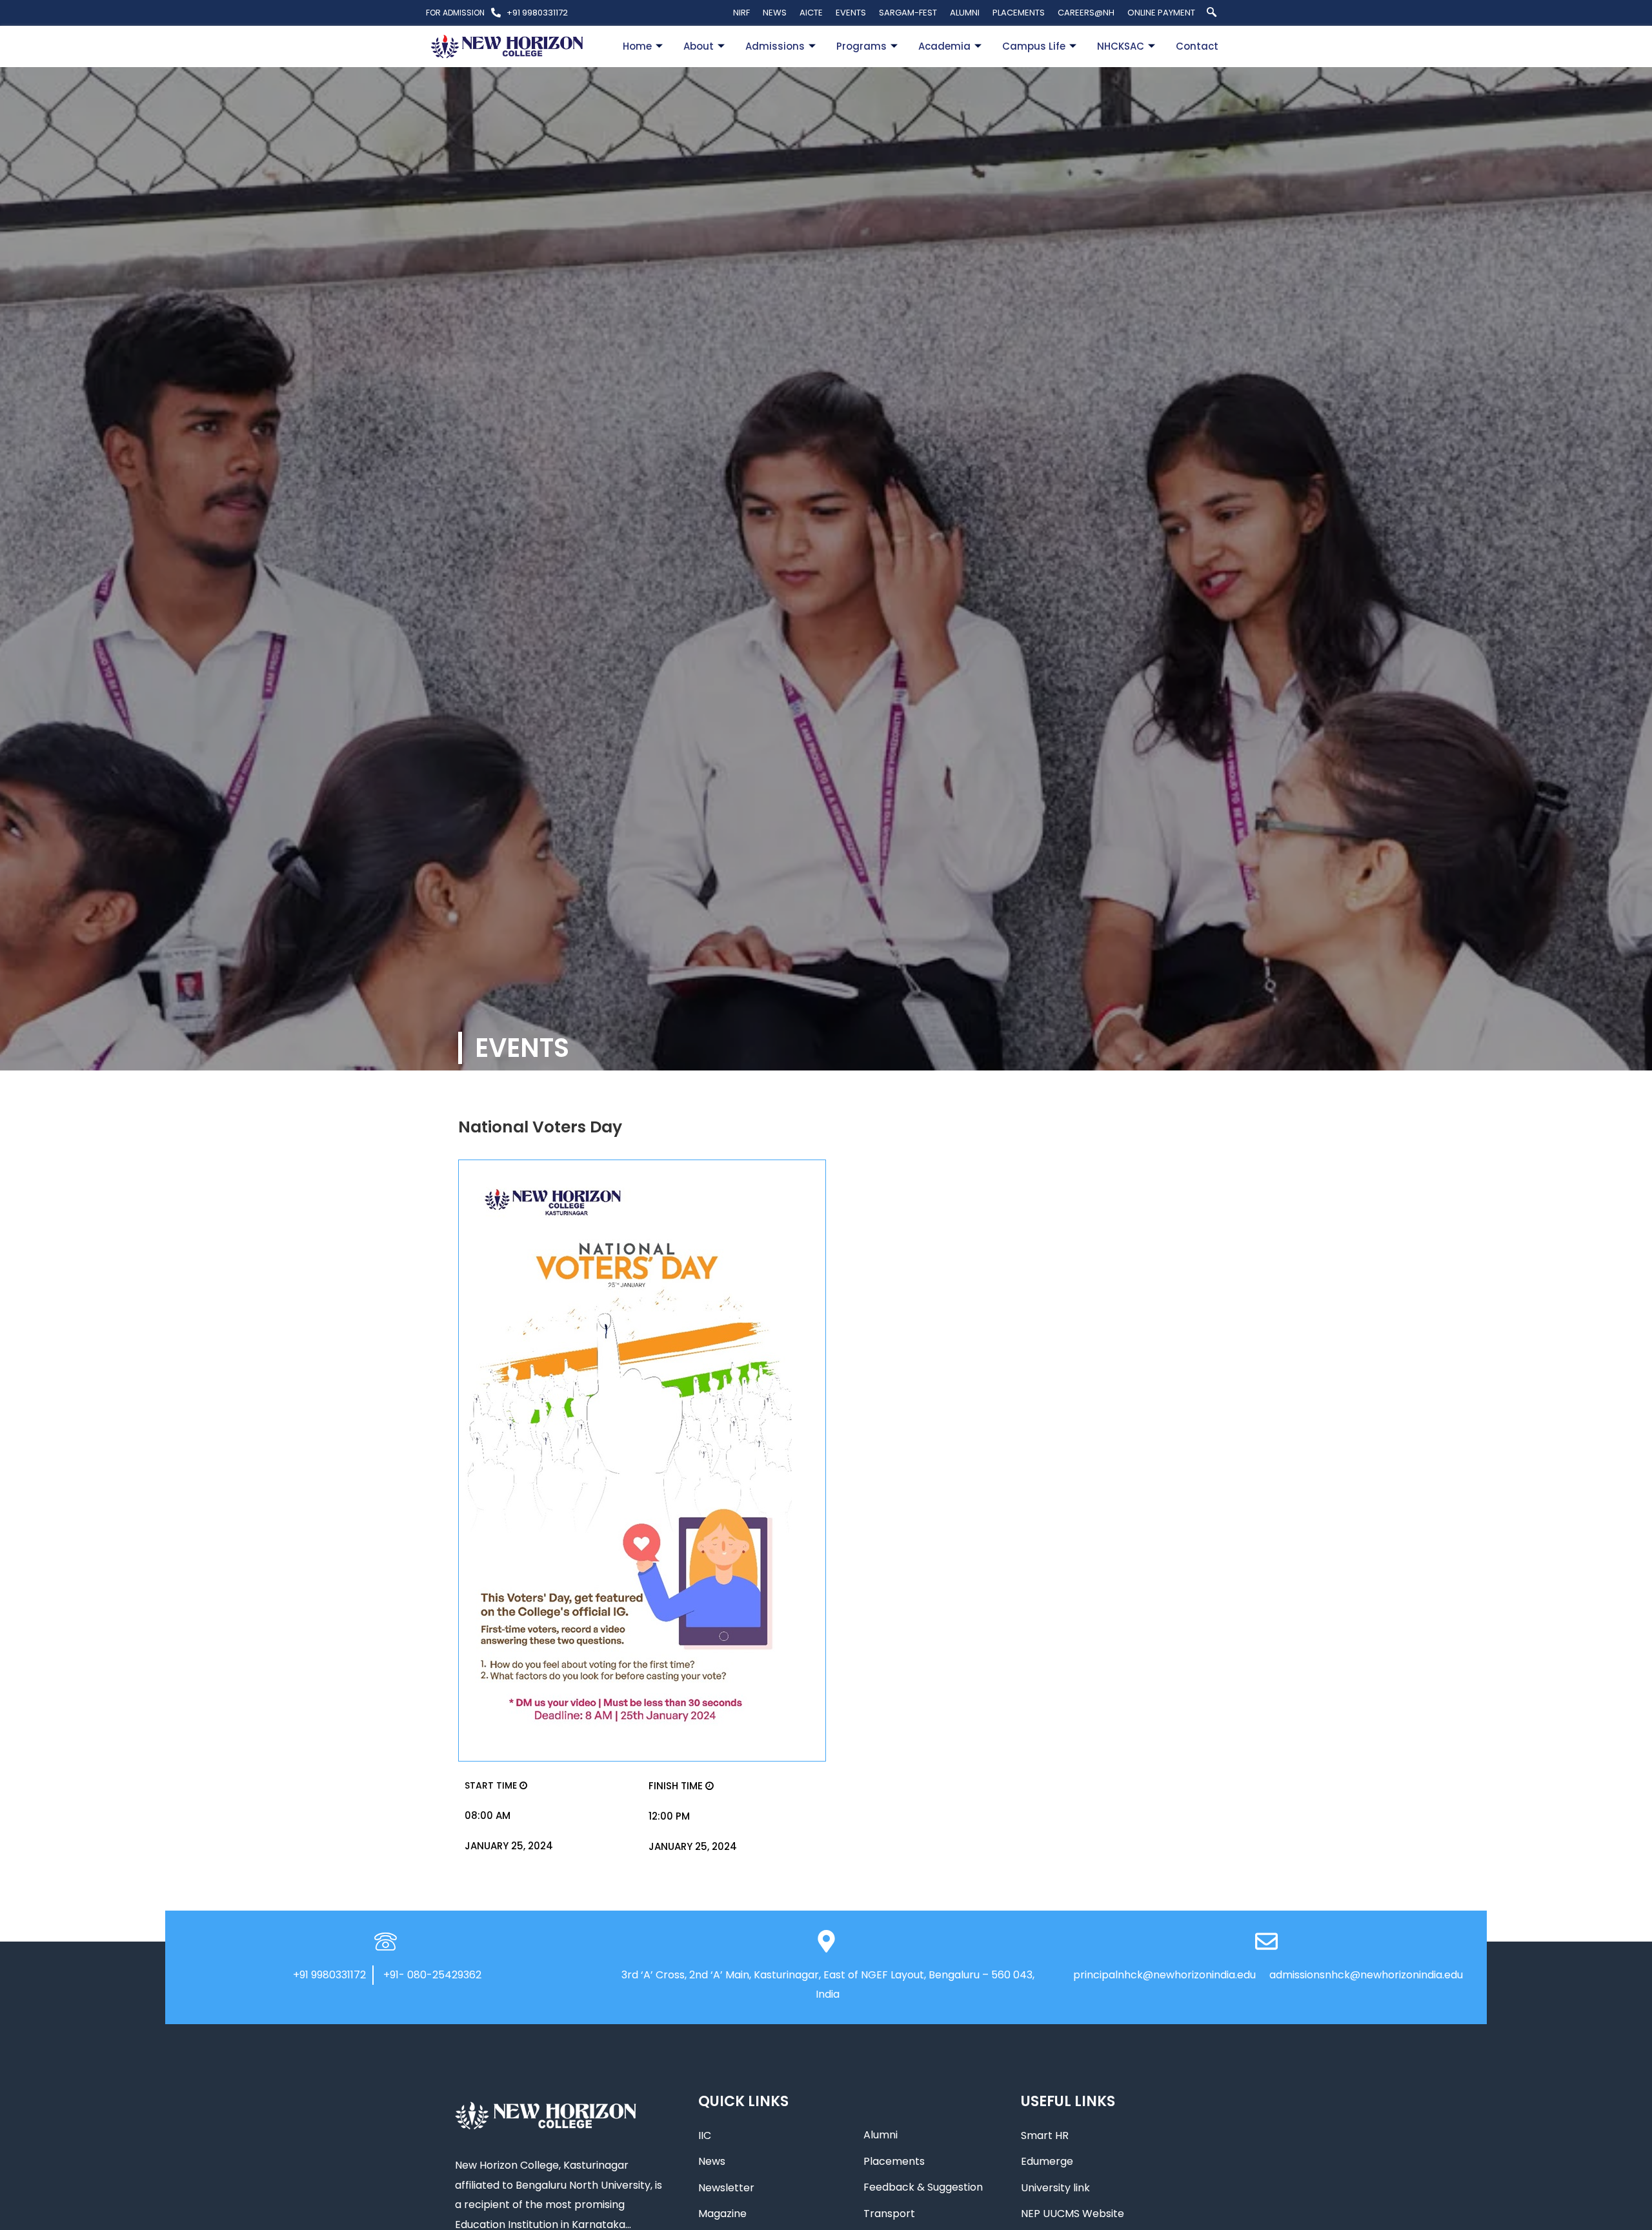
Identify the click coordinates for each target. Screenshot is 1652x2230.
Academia (944, 46)
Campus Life (1034, 46)
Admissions (775, 46)
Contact (1197, 46)
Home (637, 46)
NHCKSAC (1121, 46)
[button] (1211, 13)
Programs (861, 46)
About (699, 46)
